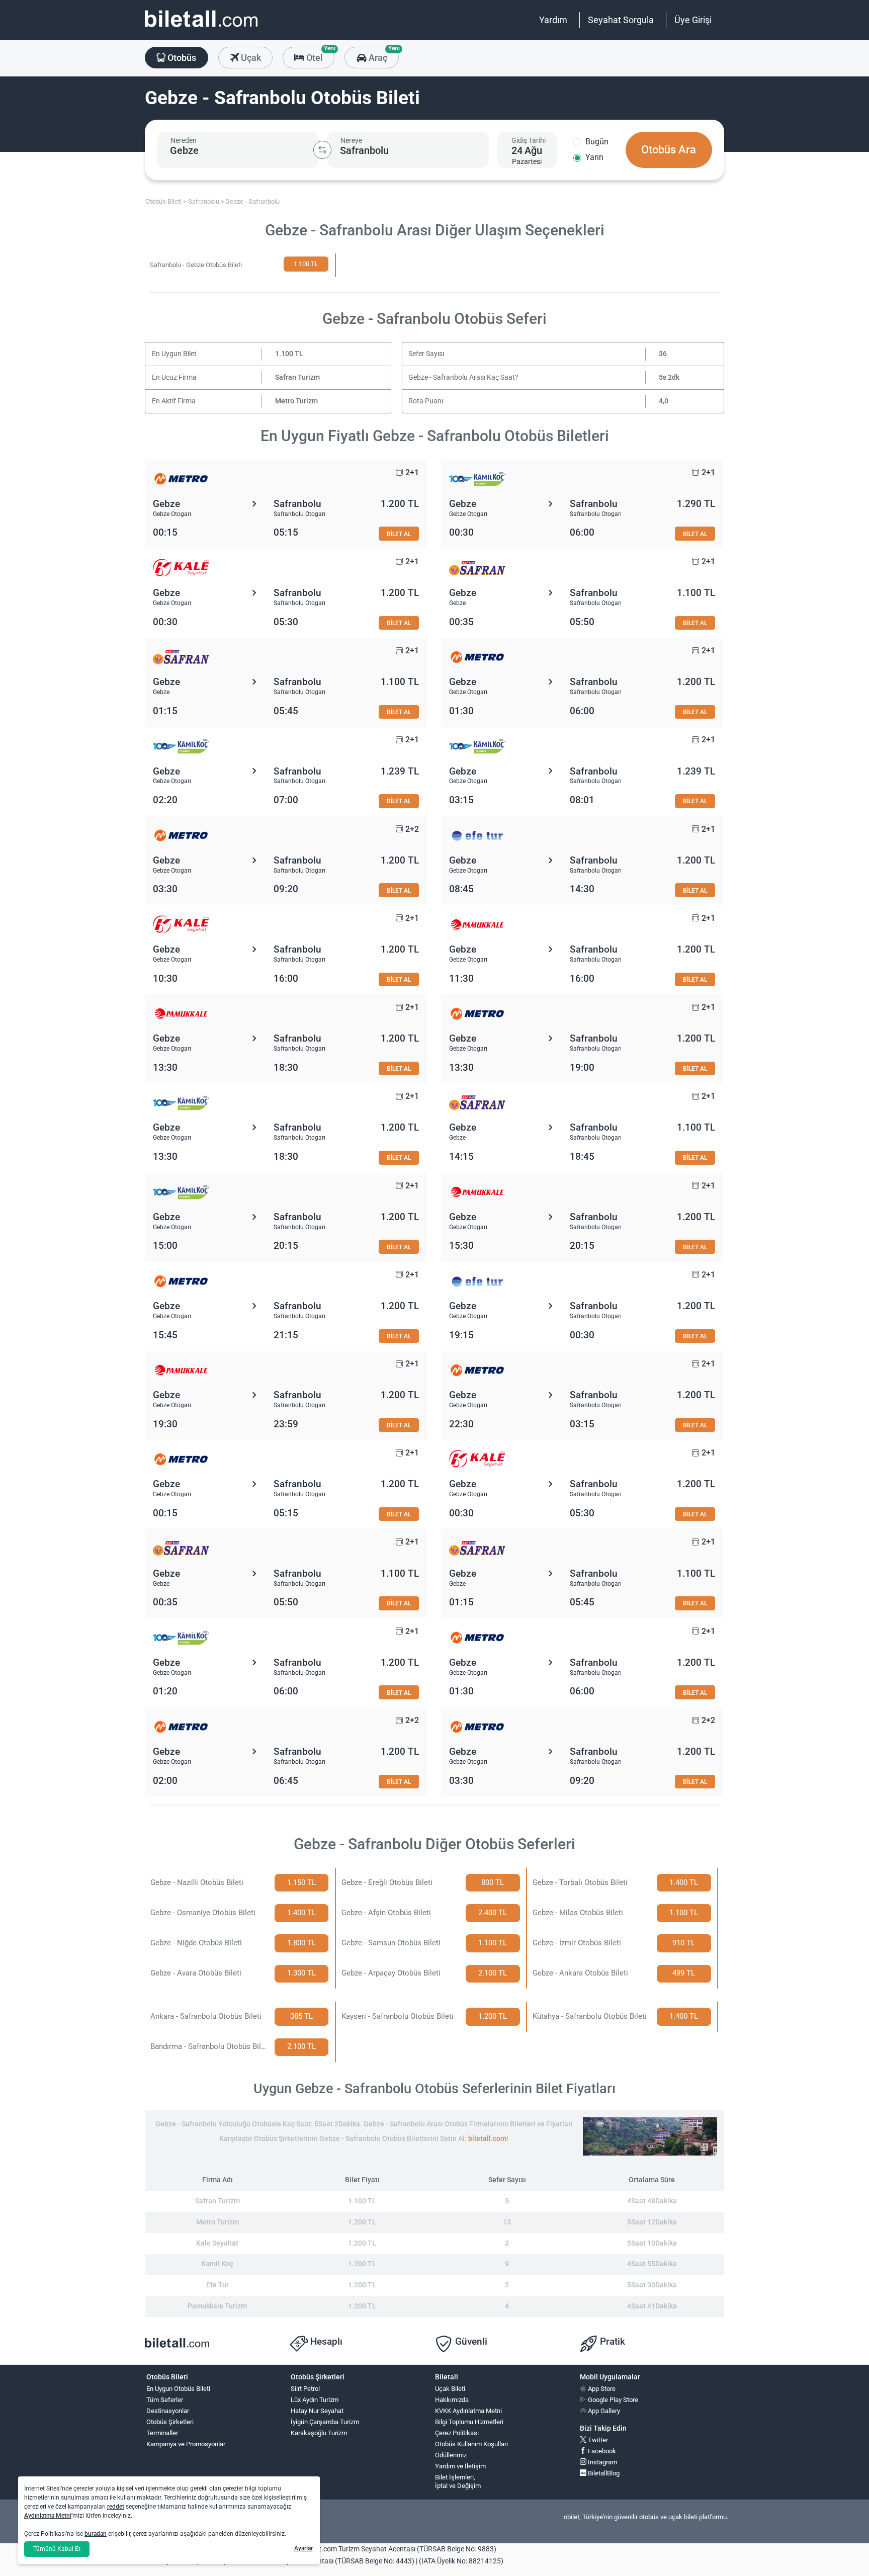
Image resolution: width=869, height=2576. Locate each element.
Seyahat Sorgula (621, 20)
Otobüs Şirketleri (170, 2422)
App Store (601, 2389)
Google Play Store (612, 2400)
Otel (319, 55)
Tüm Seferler (165, 2400)
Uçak (250, 58)
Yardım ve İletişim (460, 2466)
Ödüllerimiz (451, 2455)
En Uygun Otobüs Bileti (178, 2389)
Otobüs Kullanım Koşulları (471, 2444)
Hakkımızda (452, 2400)
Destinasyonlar (168, 2411)
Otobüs (181, 58)
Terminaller (162, 2433)
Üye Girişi (693, 20)
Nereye (351, 140)
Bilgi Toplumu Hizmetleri (469, 2422)
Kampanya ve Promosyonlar (186, 2444)
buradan (96, 2534)
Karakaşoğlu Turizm (319, 2433)
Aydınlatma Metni (48, 2516)
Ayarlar (303, 2548)
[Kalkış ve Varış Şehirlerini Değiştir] (322, 150)
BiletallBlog (603, 2473)
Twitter (597, 2440)
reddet (116, 2507)
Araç (382, 55)
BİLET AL (399, 534)
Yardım (553, 20)
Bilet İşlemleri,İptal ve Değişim (458, 2481)
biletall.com (487, 2139)
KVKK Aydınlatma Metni (468, 2411)
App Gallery (603, 2411)
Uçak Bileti (450, 2389)
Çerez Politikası (457, 2433)
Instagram (602, 2462)
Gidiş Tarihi (529, 140)
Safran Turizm (297, 377)
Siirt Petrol (305, 2389)
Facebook (601, 2451)
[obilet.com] (201, 28)
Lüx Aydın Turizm (315, 2400)
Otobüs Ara (669, 150)
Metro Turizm (296, 401)
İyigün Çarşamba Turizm (325, 2422)
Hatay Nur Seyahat (317, 2411)
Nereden (184, 140)
